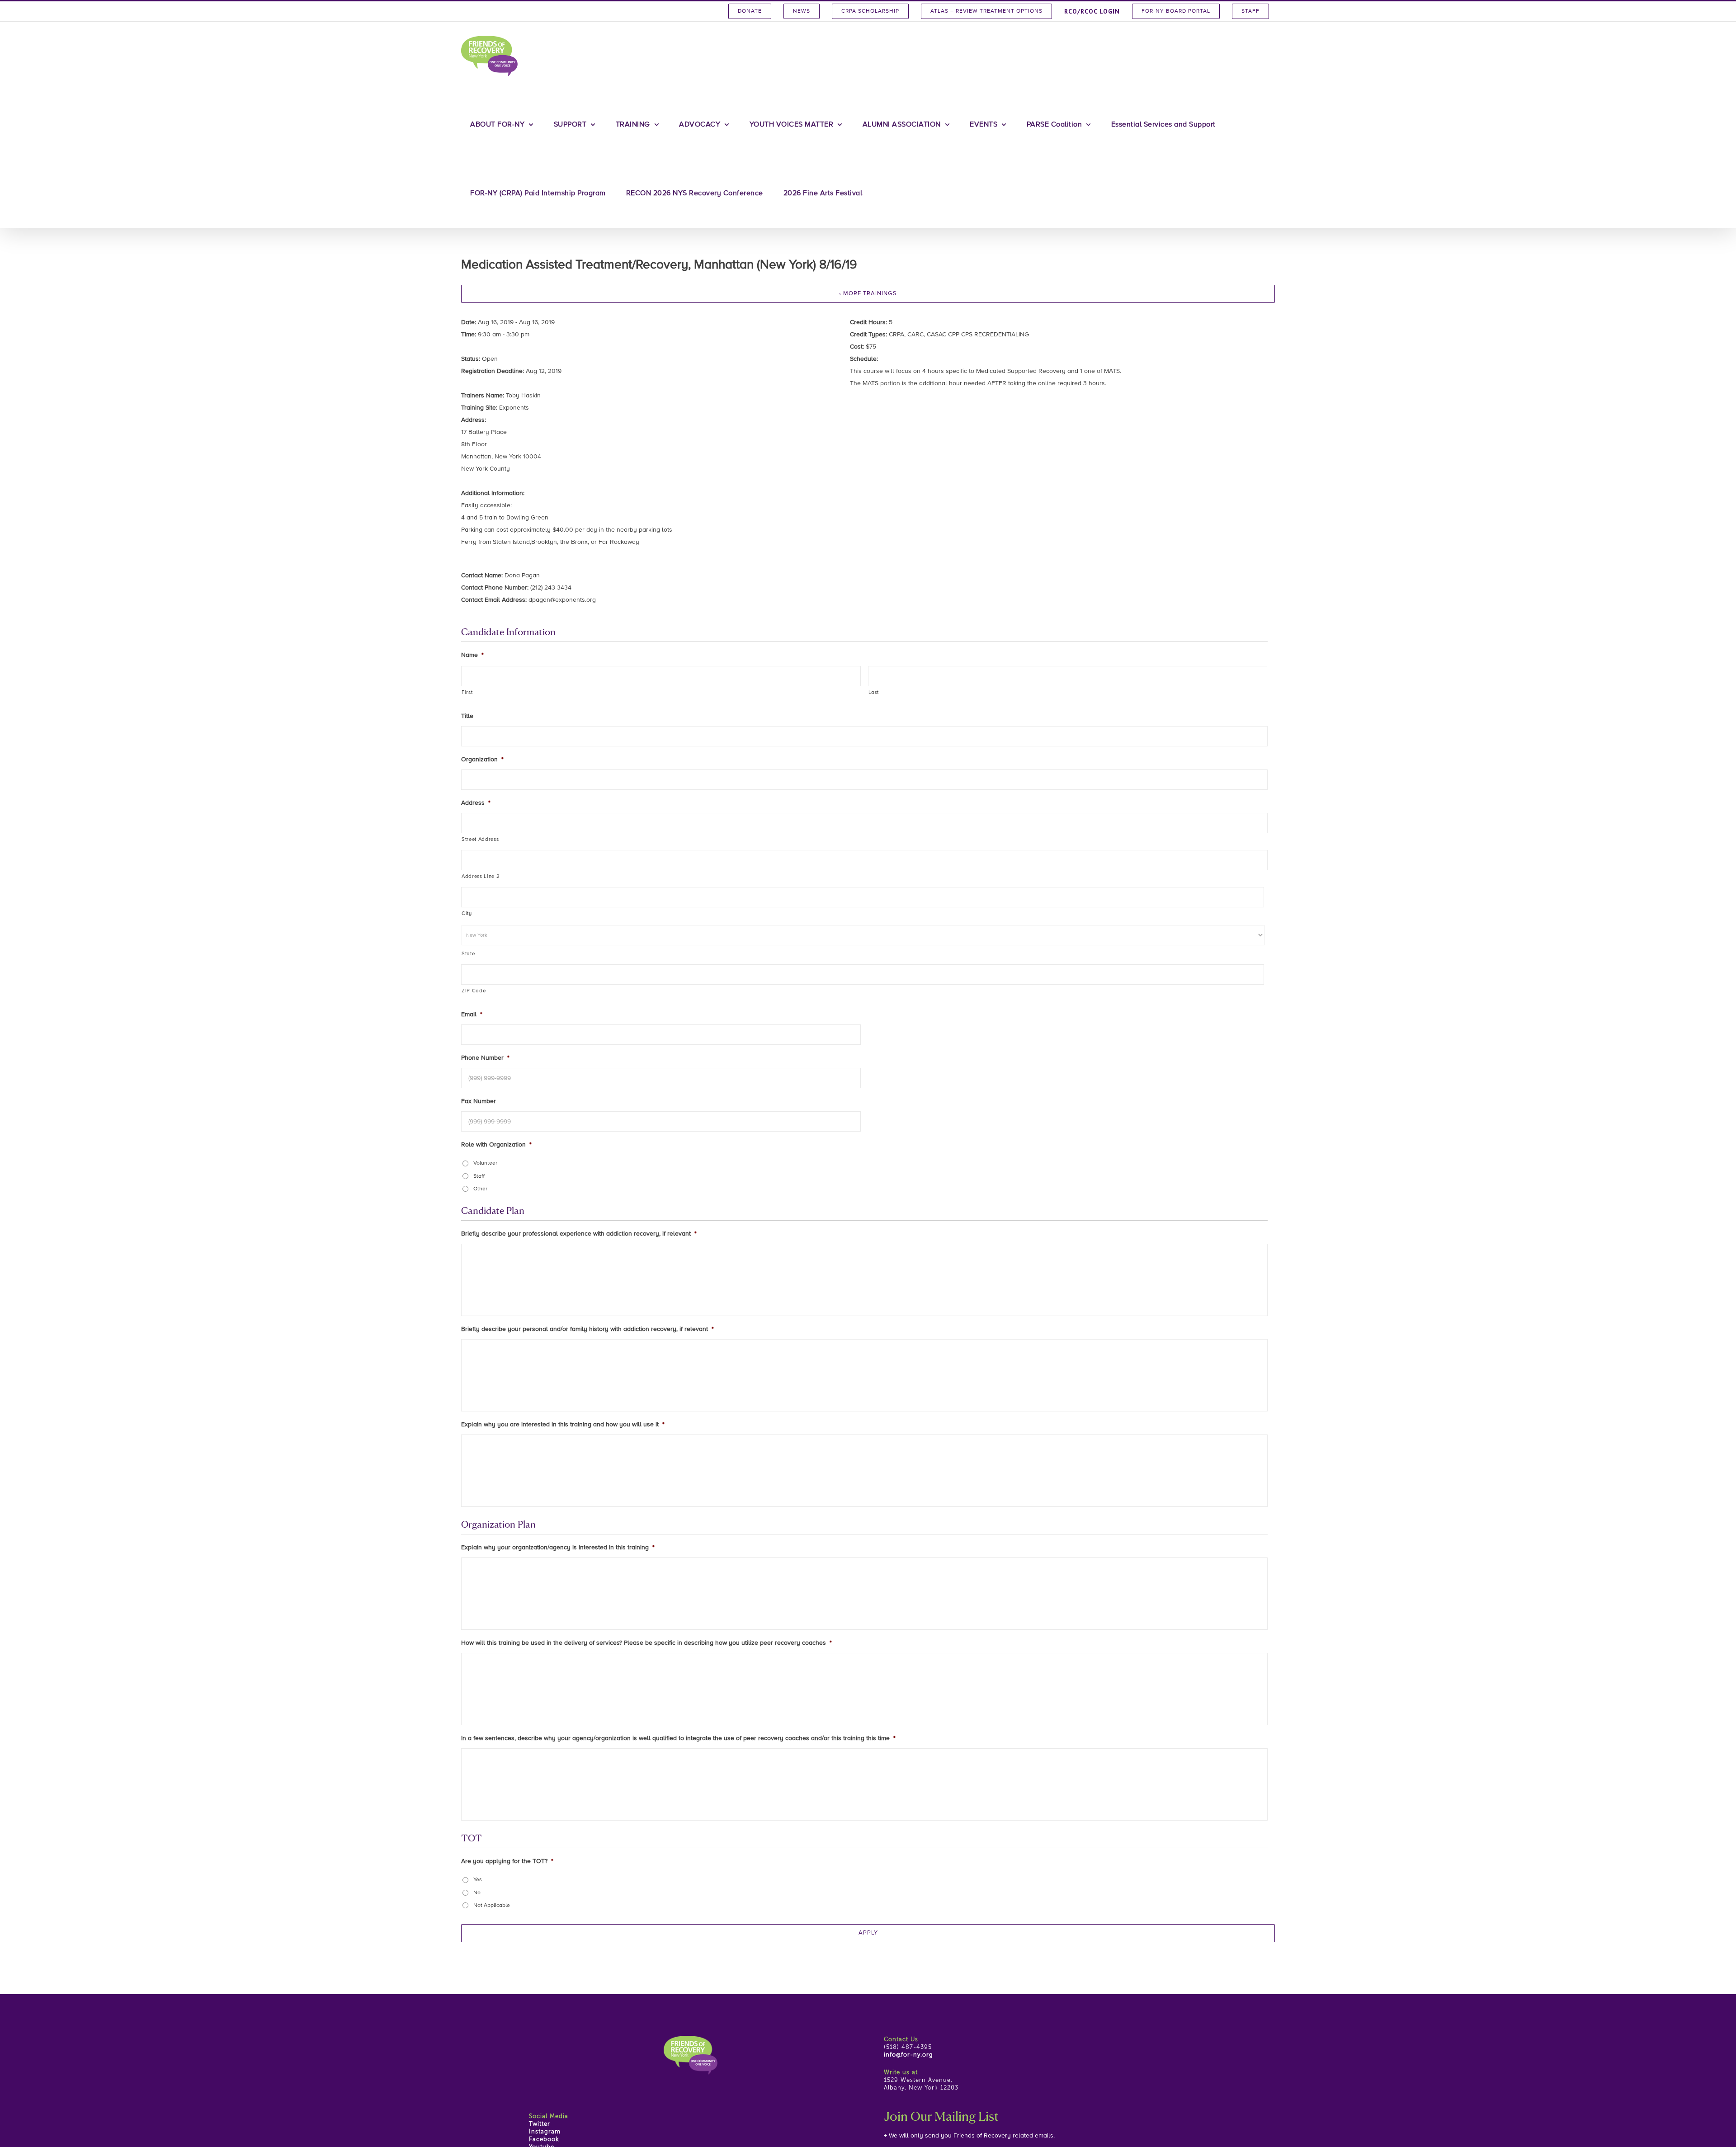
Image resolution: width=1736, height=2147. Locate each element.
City (467, 914)
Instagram (545, 2132)
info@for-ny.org (908, 2055)
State (468, 954)
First (467, 693)
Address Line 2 (481, 877)
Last (874, 693)
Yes (478, 1880)
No (477, 1893)
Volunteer (485, 1163)
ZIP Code (474, 991)
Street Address (480, 840)
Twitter (540, 2124)
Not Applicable (492, 1906)
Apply (868, 1933)
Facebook (544, 2140)
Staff (479, 1176)
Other (480, 1189)
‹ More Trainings (868, 294)
